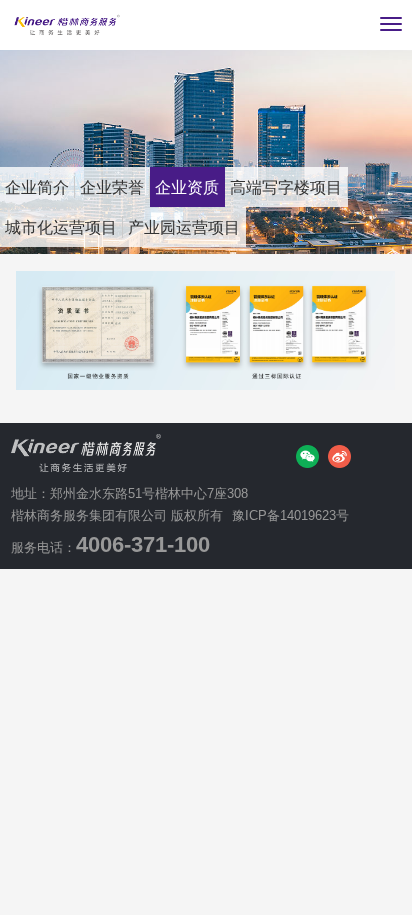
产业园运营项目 (184, 227)
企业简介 (37, 187)
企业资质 (187, 187)
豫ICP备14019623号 (290, 515)
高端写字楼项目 (286, 187)
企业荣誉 (112, 187)
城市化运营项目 (61, 227)
